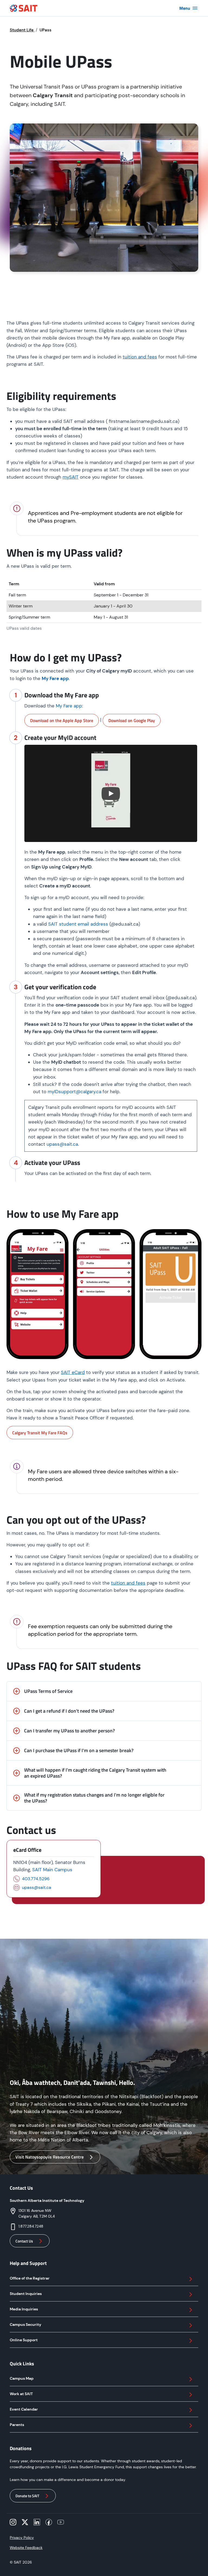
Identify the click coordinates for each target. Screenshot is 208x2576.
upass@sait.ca (62, 1144)
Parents (17, 2425)
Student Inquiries (26, 2294)
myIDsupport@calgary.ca (74, 1092)
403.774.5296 (36, 1879)
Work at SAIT (21, 2394)
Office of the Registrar (30, 2278)
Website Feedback (26, 2548)
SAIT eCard (73, 1372)
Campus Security (25, 2324)
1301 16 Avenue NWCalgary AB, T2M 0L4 (37, 2213)
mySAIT (71, 477)
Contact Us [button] (24, 2241)
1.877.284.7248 (31, 2226)
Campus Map (22, 2378)
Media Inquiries (24, 2309)
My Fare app (69, 706)
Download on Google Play (132, 720)
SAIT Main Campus (52, 1870)
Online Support (24, 2340)
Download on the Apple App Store (62, 720)
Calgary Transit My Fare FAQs (40, 1433)
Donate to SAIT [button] (27, 2496)
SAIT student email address (78, 924)
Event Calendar (24, 2409)
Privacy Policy (22, 2538)
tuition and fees (140, 357)
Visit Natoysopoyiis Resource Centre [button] (50, 2157)
